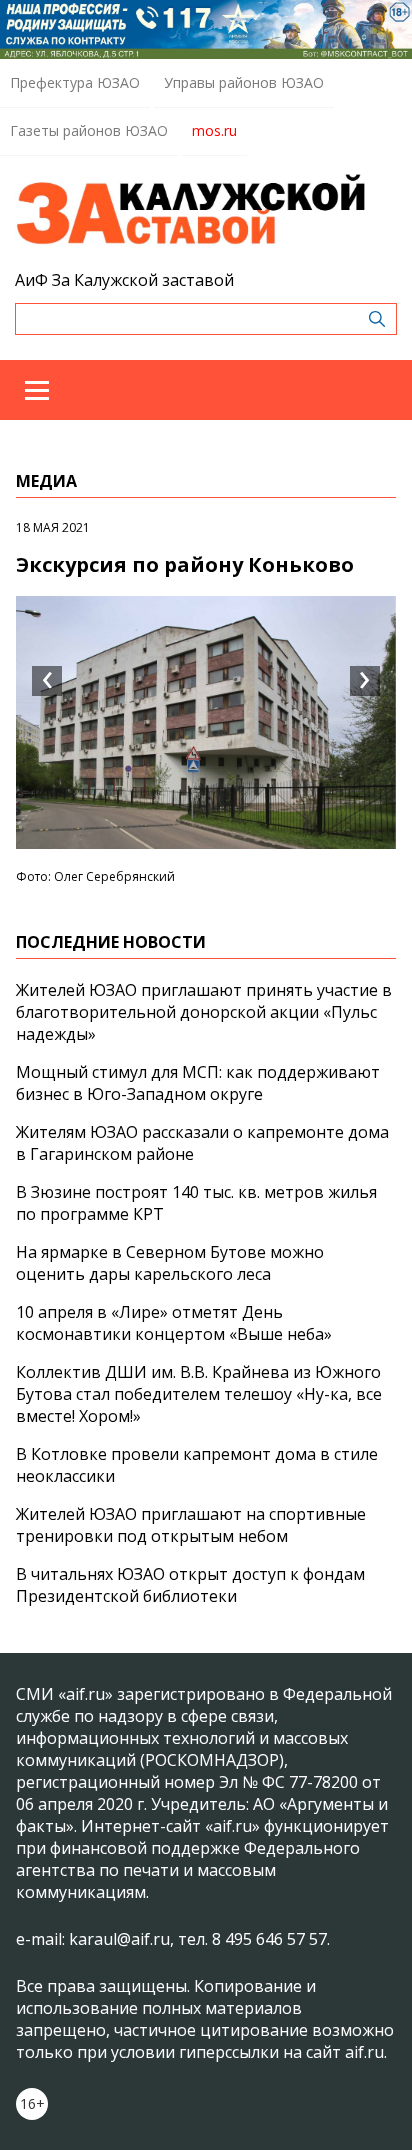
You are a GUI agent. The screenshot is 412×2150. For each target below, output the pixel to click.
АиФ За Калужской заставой (124, 280)
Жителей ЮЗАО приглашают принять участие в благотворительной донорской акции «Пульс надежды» (204, 1012)
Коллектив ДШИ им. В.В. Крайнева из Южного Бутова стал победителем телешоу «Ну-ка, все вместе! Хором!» (199, 1394)
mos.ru (214, 130)
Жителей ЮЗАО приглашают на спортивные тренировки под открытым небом (191, 1525)
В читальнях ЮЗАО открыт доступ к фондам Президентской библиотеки (190, 1585)
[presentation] (47, 681)
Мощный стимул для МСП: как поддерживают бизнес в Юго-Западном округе (198, 1083)
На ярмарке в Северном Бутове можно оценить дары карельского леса (170, 1263)
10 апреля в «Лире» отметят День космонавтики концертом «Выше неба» (174, 1323)
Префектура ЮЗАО (75, 82)
